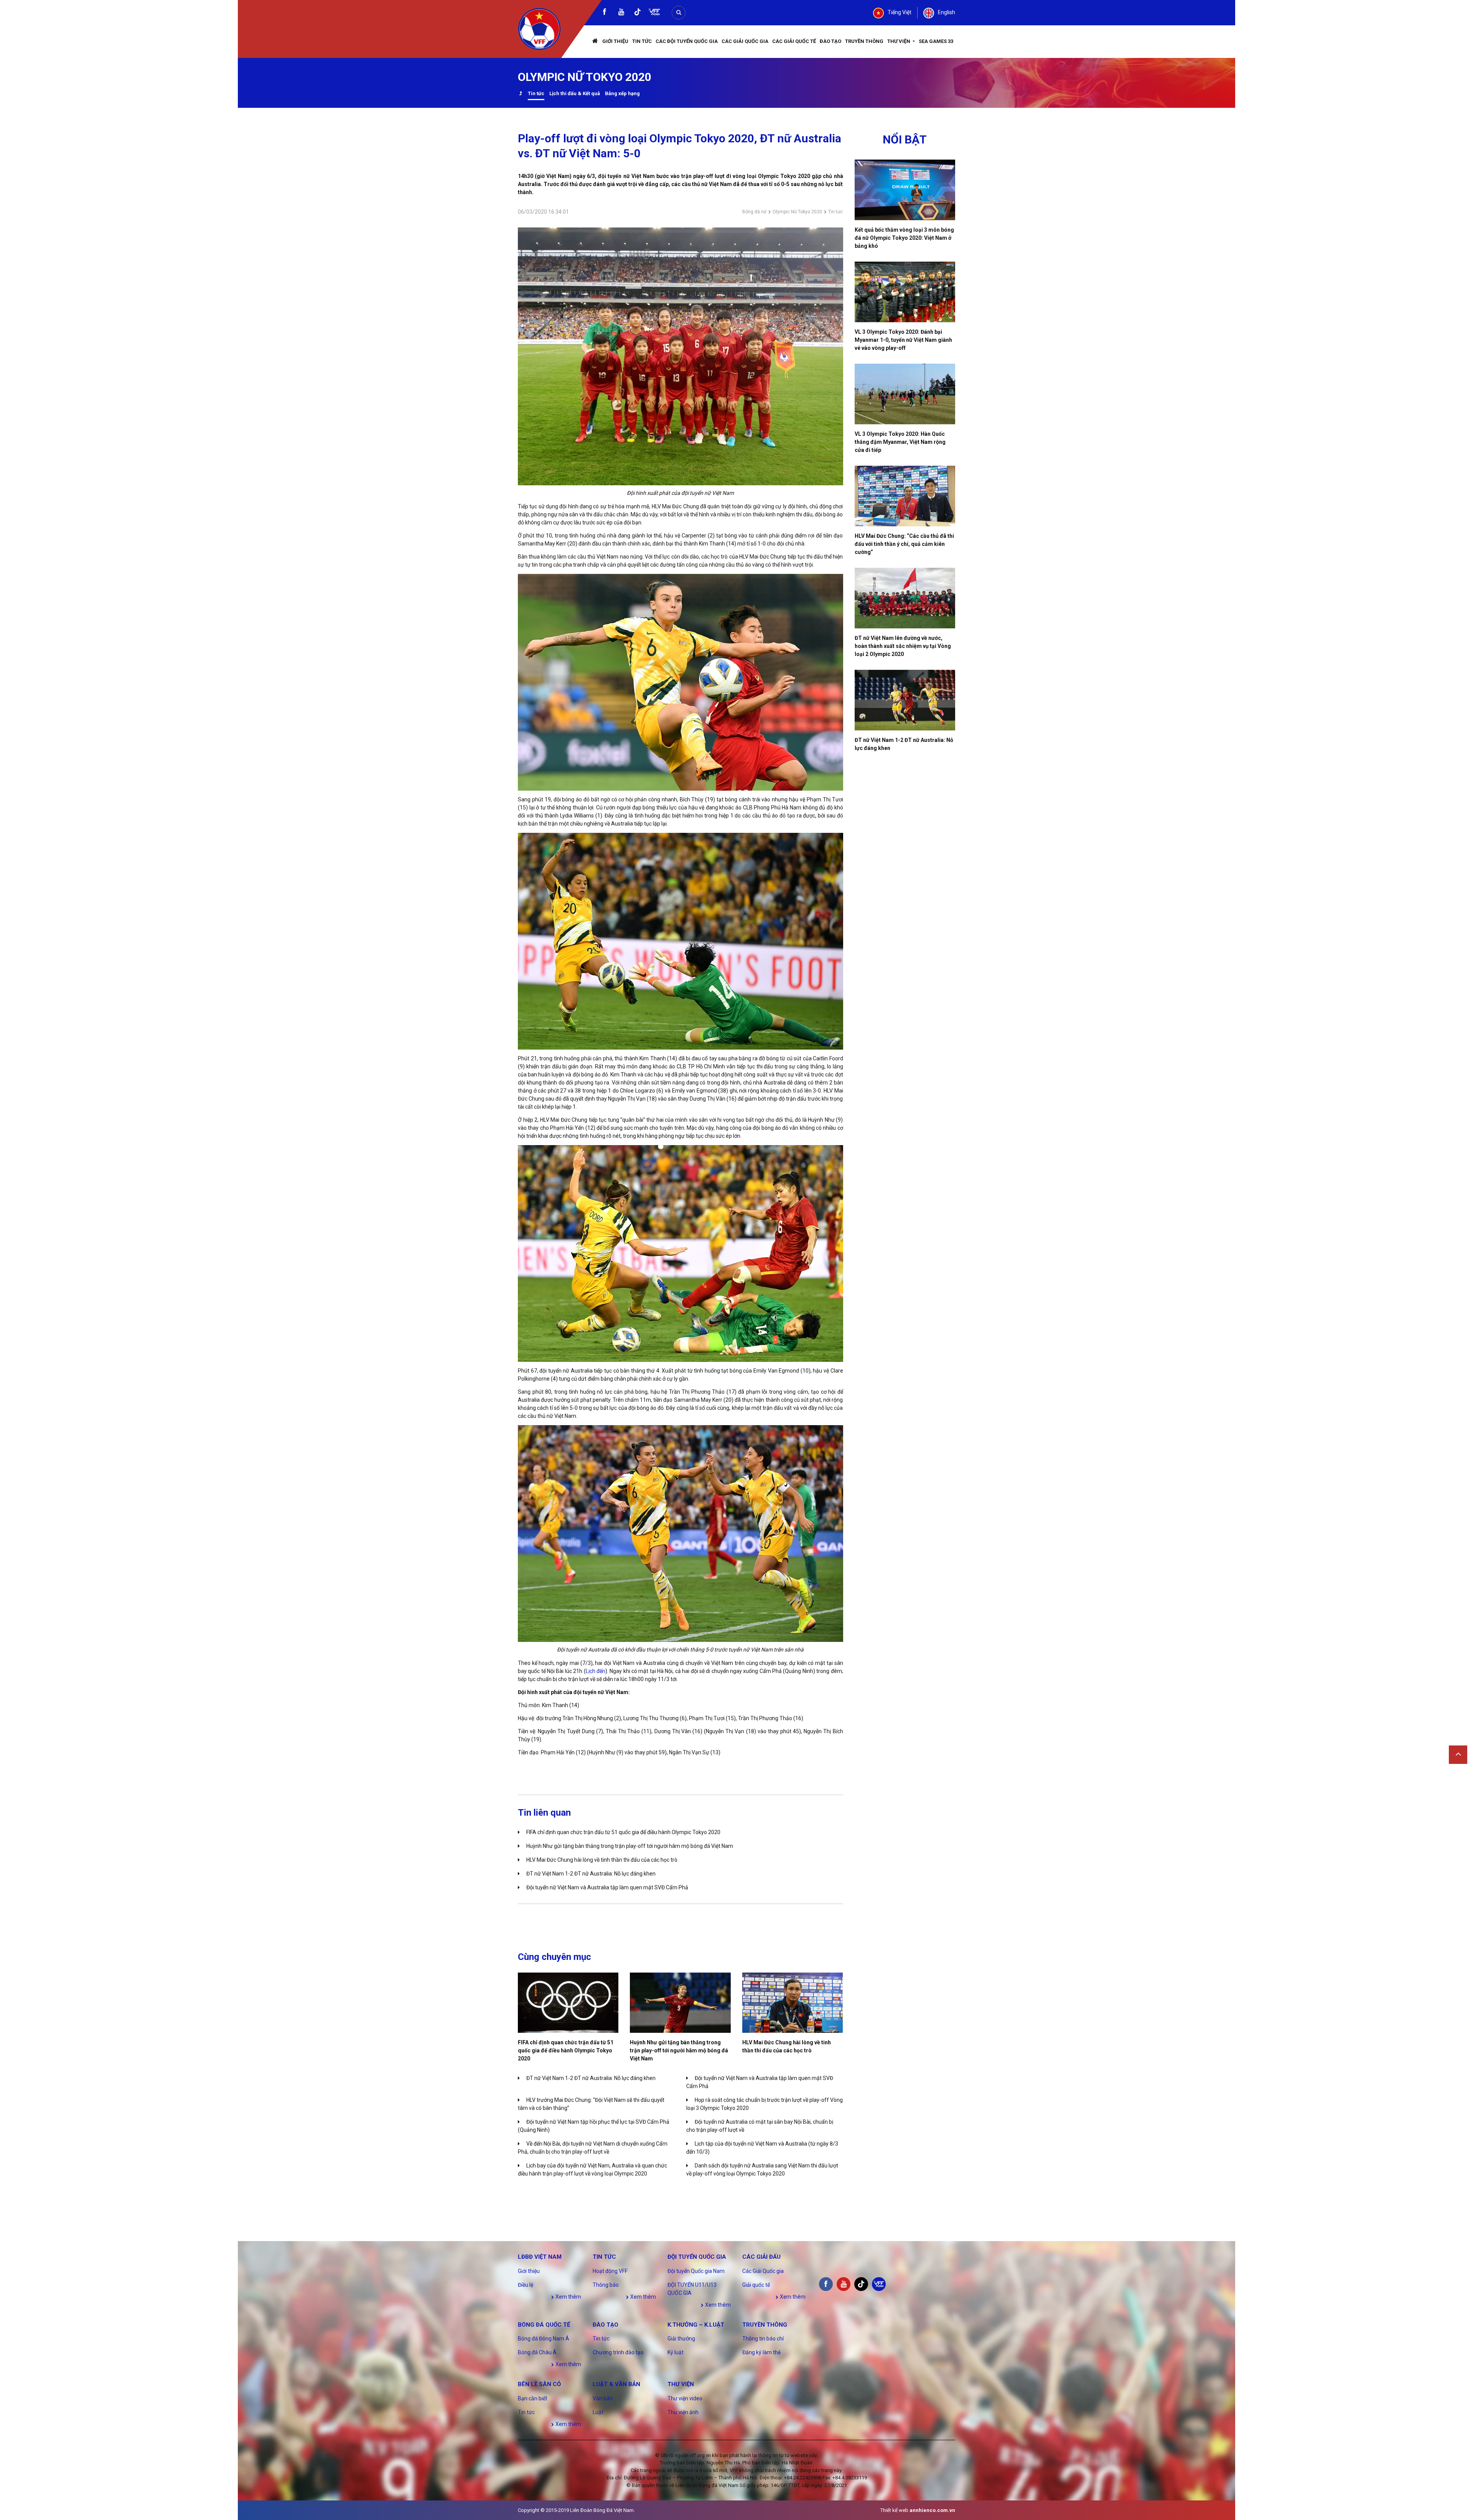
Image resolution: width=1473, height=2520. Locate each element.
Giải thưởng (681, 2339)
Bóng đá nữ (754, 212)
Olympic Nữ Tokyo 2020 (797, 212)
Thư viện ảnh (683, 2412)
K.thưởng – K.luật (696, 2325)
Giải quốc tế (756, 2285)
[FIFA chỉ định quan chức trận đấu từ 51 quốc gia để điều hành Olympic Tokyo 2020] (568, 2003)
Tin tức (642, 41)
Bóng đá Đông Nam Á (544, 2339)
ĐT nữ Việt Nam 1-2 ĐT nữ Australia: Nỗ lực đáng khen (591, 1874)
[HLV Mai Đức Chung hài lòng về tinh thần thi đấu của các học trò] (793, 2003)
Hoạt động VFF (610, 2271)
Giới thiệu (615, 41)
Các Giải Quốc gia (745, 41)
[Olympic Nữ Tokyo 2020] (520, 94)
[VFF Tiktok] (638, 13)
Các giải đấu (761, 2257)
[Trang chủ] (595, 42)
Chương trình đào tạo (618, 2352)
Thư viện (899, 41)
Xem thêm (568, 2297)
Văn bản (603, 2398)
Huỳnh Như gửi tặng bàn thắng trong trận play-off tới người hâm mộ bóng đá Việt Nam (630, 1846)
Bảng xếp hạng (622, 93)
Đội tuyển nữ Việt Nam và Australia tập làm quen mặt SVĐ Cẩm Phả (607, 1887)
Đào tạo (830, 41)
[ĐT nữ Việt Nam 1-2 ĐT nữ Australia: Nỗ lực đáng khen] (905, 700)
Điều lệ (526, 2285)
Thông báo (606, 2285)
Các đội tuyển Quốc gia (687, 41)
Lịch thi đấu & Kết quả (575, 93)
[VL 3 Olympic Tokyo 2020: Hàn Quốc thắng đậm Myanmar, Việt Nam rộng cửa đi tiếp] (905, 394)
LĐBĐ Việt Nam (540, 2257)
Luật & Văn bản (616, 2384)
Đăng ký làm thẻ (761, 2352)
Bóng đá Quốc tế (544, 2325)
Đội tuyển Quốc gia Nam (696, 2271)
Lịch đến (596, 1671)
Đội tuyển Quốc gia (697, 2257)
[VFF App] (654, 13)
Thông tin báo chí (763, 2339)
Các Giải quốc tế (794, 41)
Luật (598, 2412)
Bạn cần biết (533, 2398)
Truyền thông (864, 41)
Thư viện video (685, 2398)
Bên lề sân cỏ (539, 2384)
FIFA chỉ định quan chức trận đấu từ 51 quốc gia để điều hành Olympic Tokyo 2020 (623, 1832)
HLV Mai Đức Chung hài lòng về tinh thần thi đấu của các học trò (602, 1860)
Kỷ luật (676, 2352)
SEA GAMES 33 (936, 41)
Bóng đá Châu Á (537, 2352)
